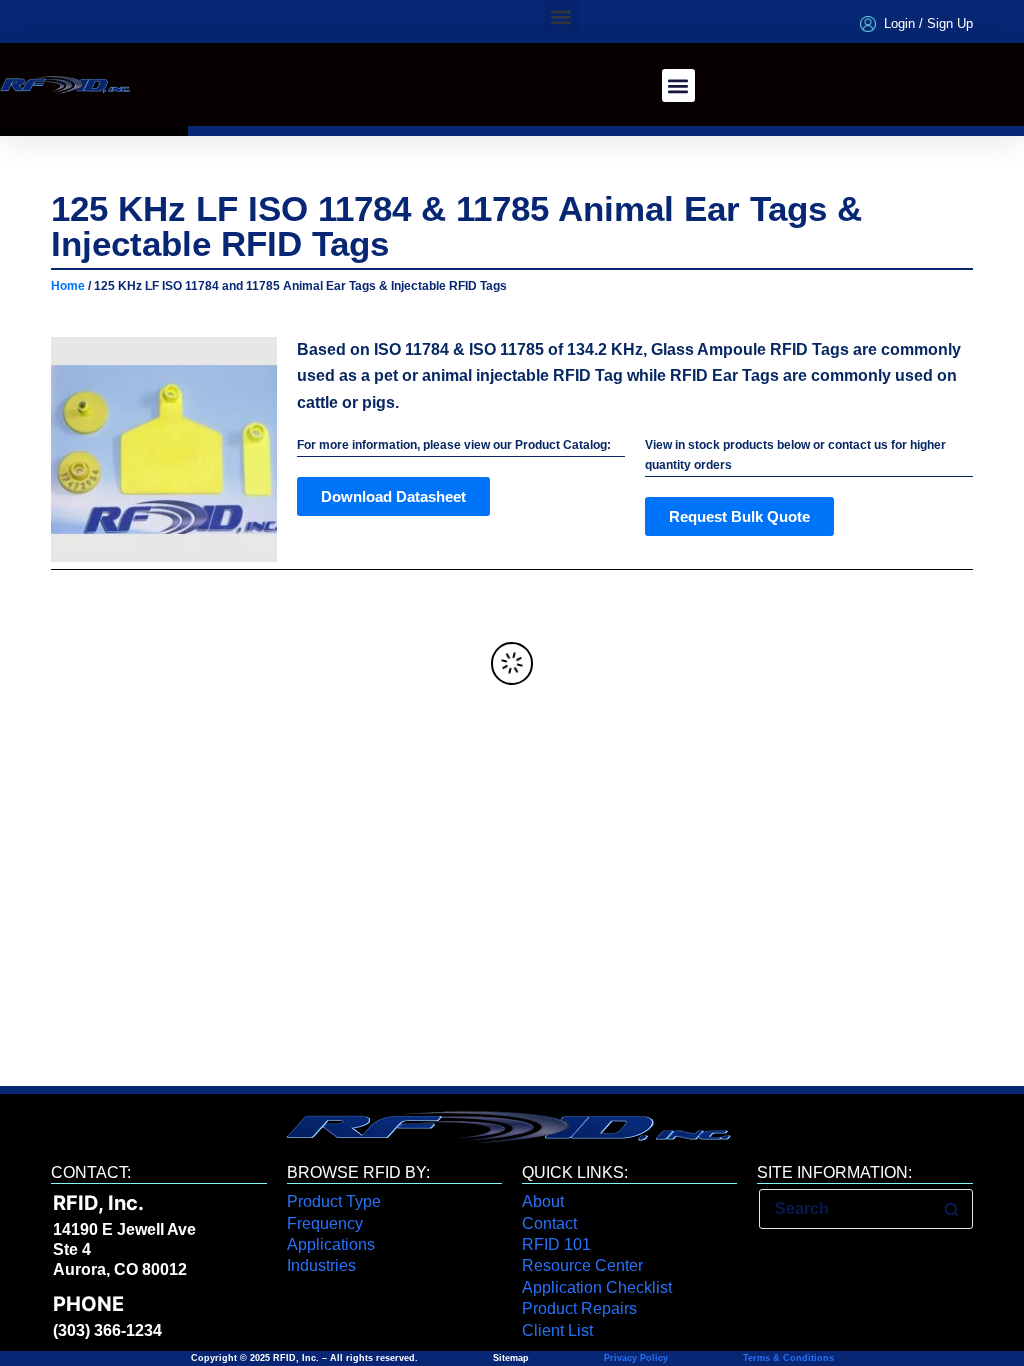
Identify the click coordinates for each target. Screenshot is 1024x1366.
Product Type (334, 1201)
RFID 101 (556, 1244)
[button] (561, 16)
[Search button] (952, 1209)
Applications (331, 1244)
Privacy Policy (636, 1358)
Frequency (325, 1223)
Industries (321, 1265)
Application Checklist (597, 1287)
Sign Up (950, 23)
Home (68, 286)
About (543, 1201)
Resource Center (582, 1265)
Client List (557, 1330)
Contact (549, 1223)
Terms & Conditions (787, 1358)
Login (899, 23)
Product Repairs (579, 1308)
